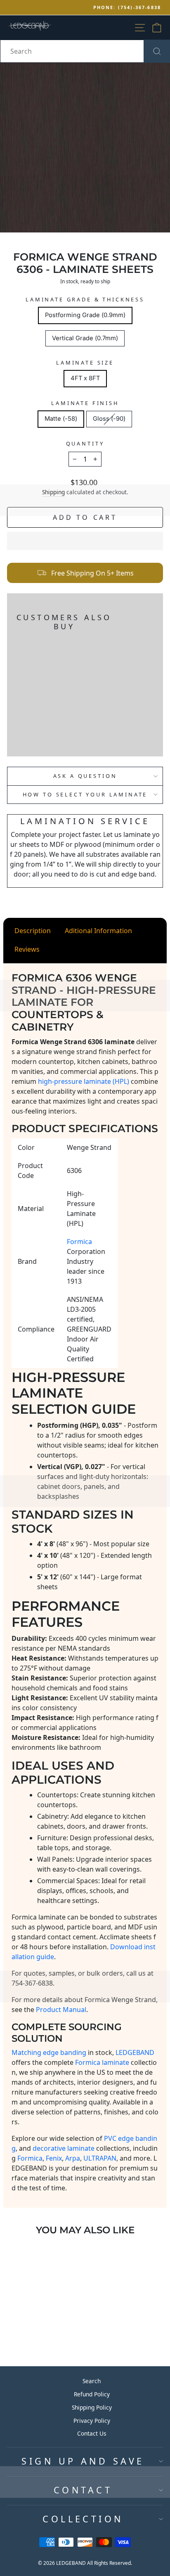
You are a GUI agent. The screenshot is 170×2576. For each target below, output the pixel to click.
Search (92, 2381)
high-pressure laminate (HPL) (84, 1081)
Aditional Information (98, 931)
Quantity (85, 443)
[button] (85, 541)
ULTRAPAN (100, 2158)
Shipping (53, 492)
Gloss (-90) (109, 419)
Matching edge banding (49, 2052)
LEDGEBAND (135, 2052)
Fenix (54, 2158)
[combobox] (85, 51)
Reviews (27, 949)
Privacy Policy (92, 2421)
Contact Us (92, 2433)
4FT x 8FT (85, 378)
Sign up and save (83, 2461)
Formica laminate (102, 2062)
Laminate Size (85, 363)
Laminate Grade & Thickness (85, 299)
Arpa (73, 2158)
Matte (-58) (61, 419)
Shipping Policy (92, 2407)
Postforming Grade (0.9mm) (85, 315)
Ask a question (85, 776)
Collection (83, 2519)
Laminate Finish (85, 403)
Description (33, 931)
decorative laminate (64, 2148)
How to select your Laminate (85, 794)
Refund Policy (92, 2394)
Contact (83, 2490)
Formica (30, 2158)
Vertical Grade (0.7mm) (85, 338)
